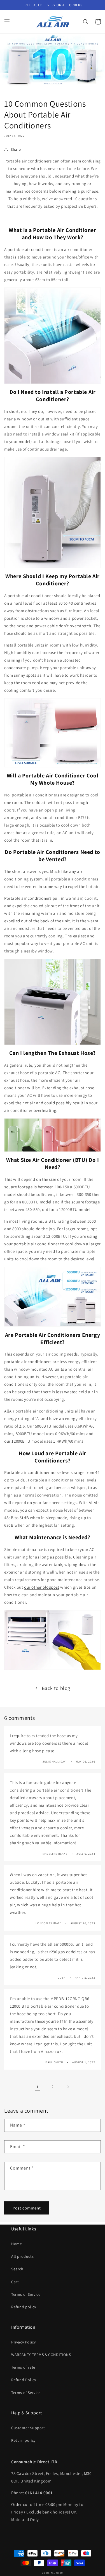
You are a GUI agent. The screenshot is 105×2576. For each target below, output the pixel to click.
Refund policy (24, 2307)
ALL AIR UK (57, 2573)
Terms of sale (23, 2367)
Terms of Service (26, 2294)
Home (17, 2244)
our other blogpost (42, 1587)
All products (22, 2256)
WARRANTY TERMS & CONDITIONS (41, 2355)
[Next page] (68, 2087)
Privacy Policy (23, 2342)
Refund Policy (24, 2380)
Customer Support (28, 2428)
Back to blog (56, 1688)
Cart (15, 2282)
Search (17, 2269)
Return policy (23, 2440)
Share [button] (16, 149)
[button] (7, 22)
